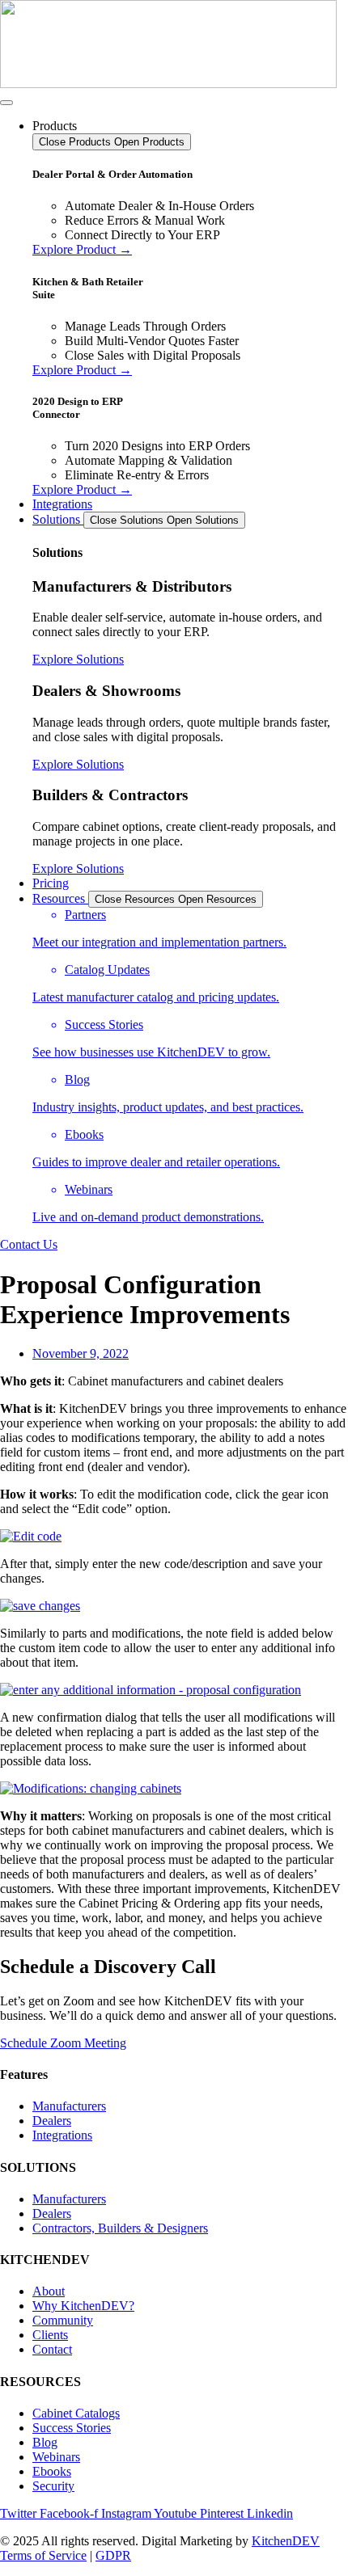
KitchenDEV (286, 2541)
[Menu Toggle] (6, 103)
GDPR (113, 2555)
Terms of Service (43, 2555)
